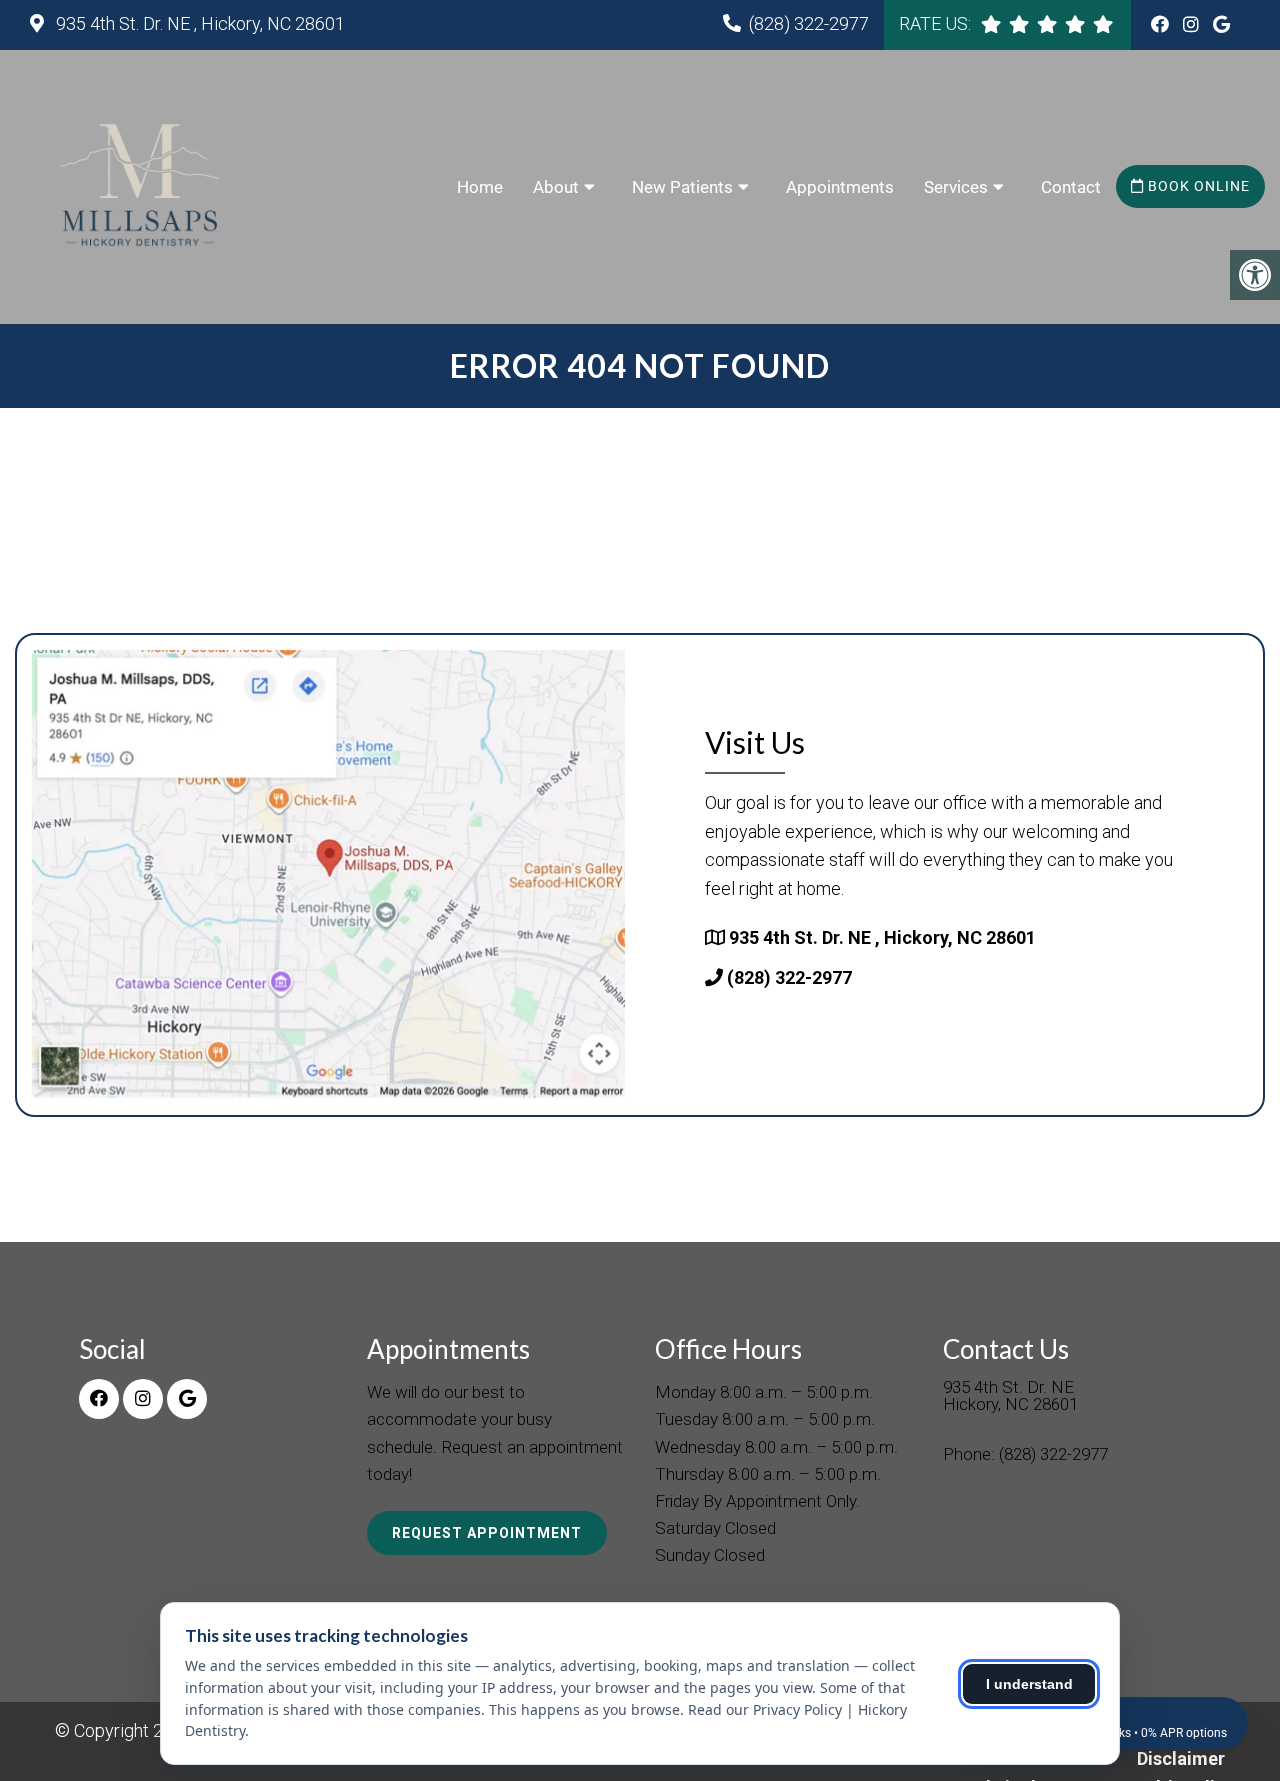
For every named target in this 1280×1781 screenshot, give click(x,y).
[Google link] (1221, 24)
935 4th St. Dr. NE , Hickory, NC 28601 (198, 23)
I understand (1029, 1684)
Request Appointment (487, 1533)
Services (956, 187)
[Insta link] (1193, 24)
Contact (1071, 187)
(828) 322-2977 (809, 23)
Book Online (1197, 186)
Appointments (840, 187)
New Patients (682, 187)
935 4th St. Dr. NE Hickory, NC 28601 (1010, 1396)
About (556, 187)
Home (480, 187)
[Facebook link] (1162, 24)
